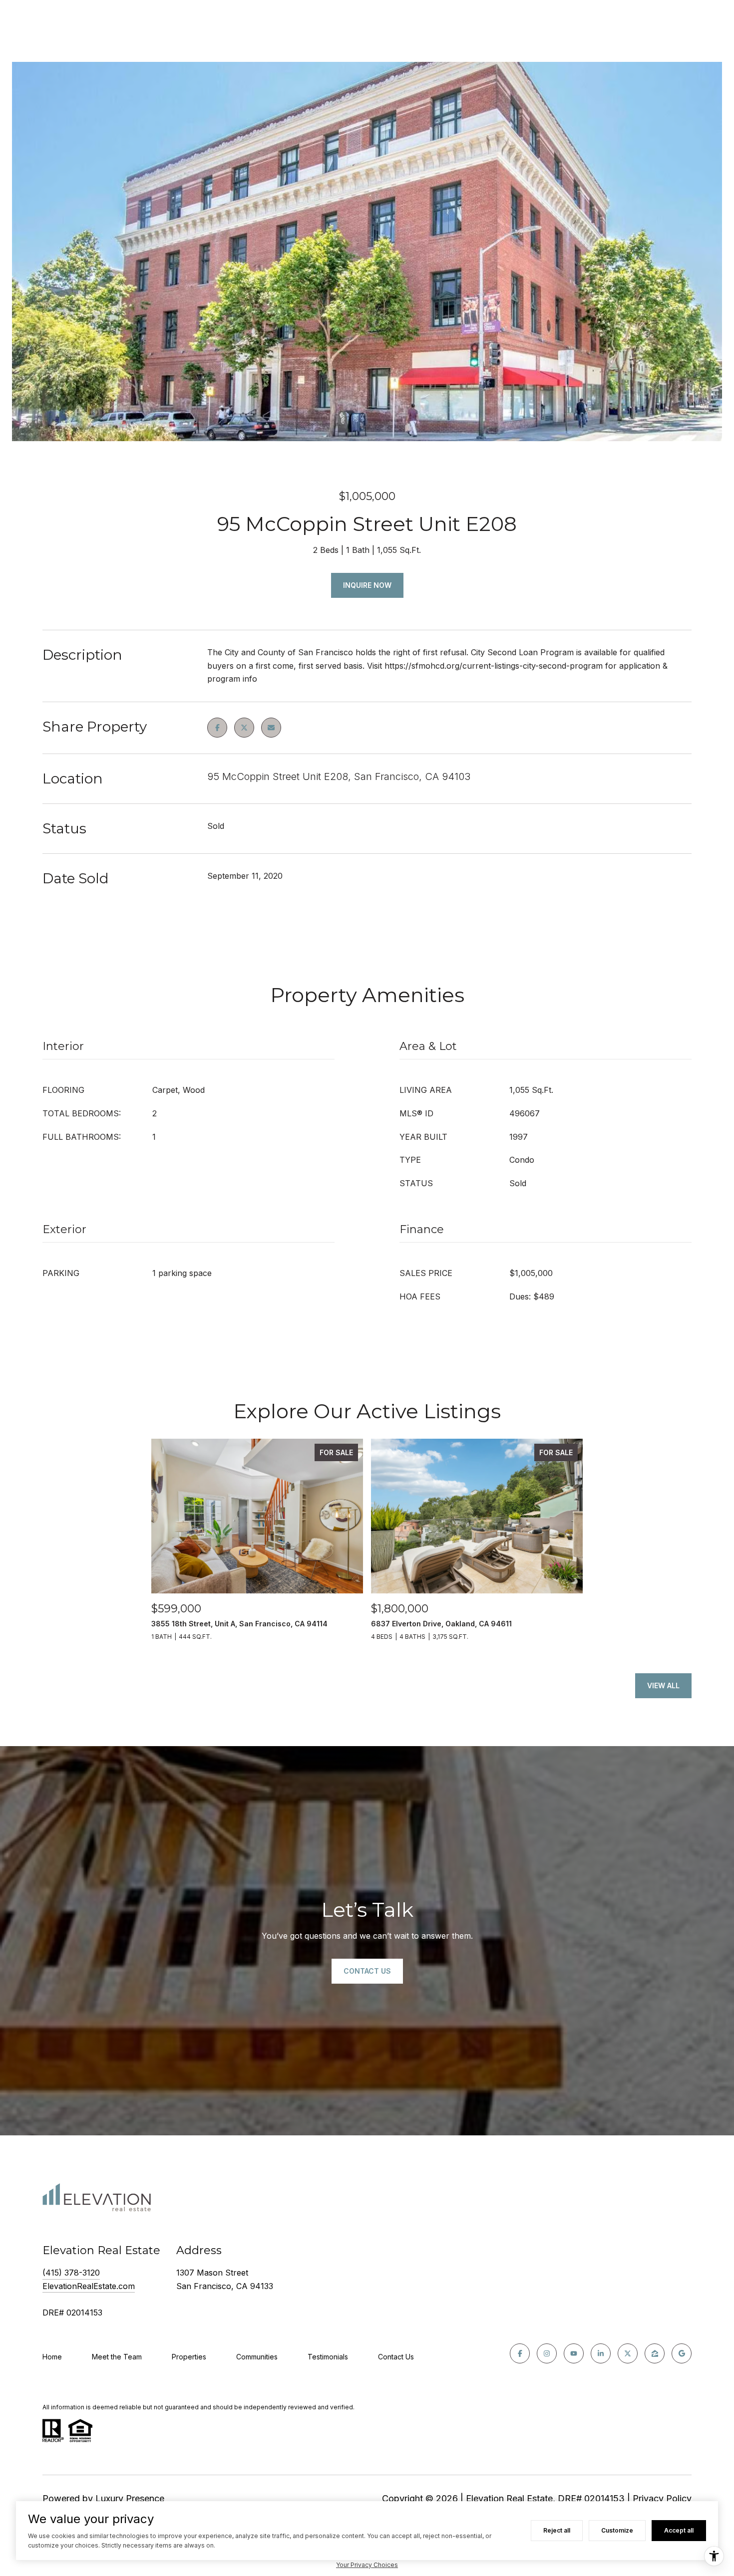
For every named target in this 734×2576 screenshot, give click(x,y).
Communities (257, 2357)
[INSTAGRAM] (547, 2353)
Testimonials (328, 2357)
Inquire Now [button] (367, 585)
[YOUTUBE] (574, 2353)
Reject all (557, 2530)
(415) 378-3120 (71, 2273)
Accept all (679, 2530)
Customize (617, 2530)
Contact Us (396, 2357)
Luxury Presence (130, 2498)
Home (52, 2357)
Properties (189, 2357)
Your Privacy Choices (367, 2565)
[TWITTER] (628, 2353)
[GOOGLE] (682, 2353)
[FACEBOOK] (520, 2353)
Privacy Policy (662, 2498)
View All (663, 1685)
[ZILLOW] (655, 2353)
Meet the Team (117, 2357)
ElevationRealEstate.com (89, 2286)
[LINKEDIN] (601, 2353)
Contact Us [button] (367, 1971)
